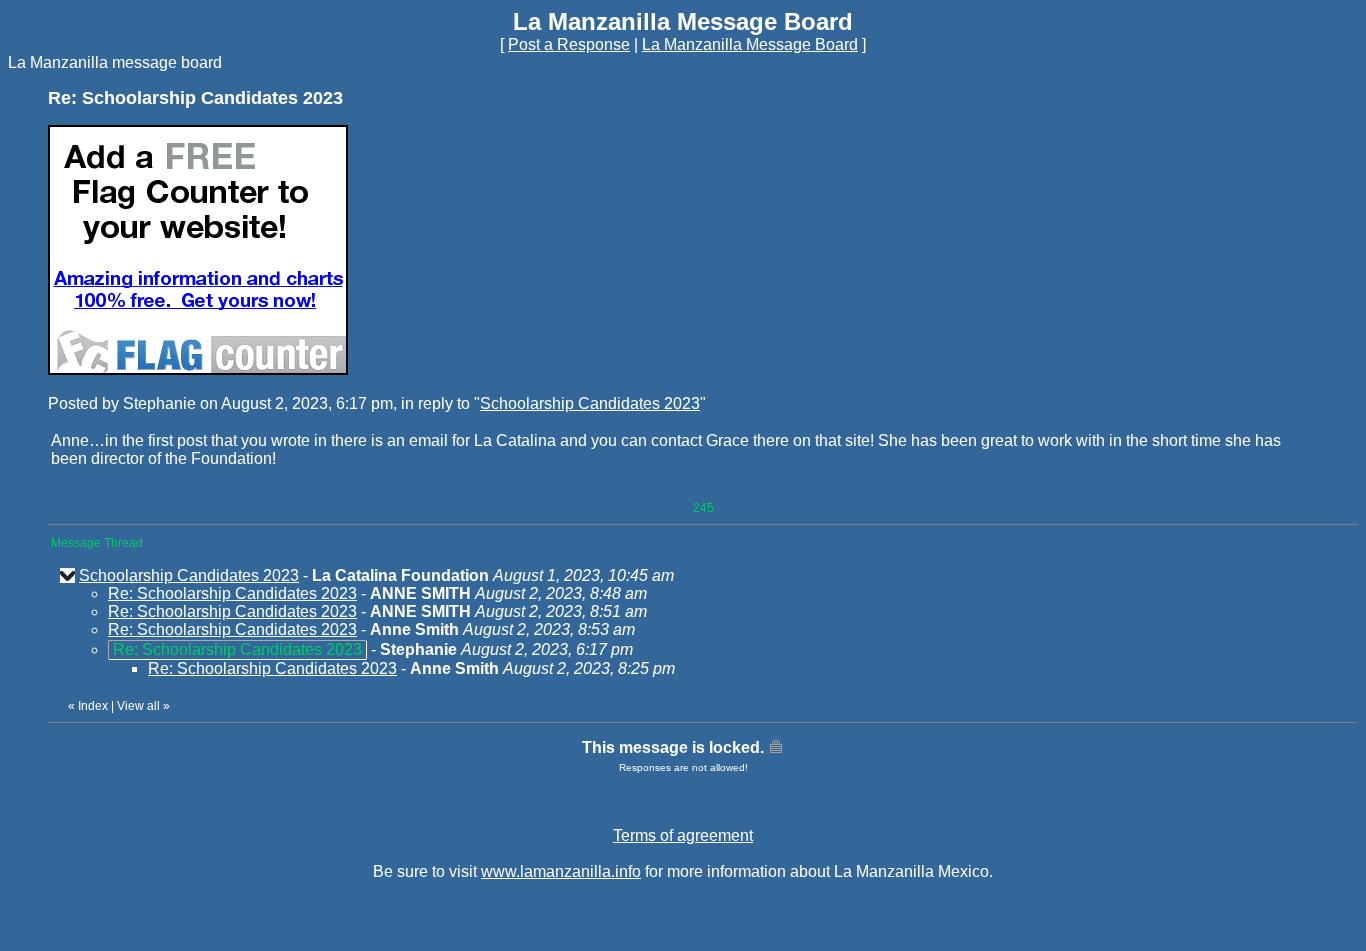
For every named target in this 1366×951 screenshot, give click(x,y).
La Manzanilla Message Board (750, 44)
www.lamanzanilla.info (561, 871)
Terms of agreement (683, 835)
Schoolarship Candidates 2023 (590, 403)
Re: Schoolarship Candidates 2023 (232, 593)
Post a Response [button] (569, 44)
